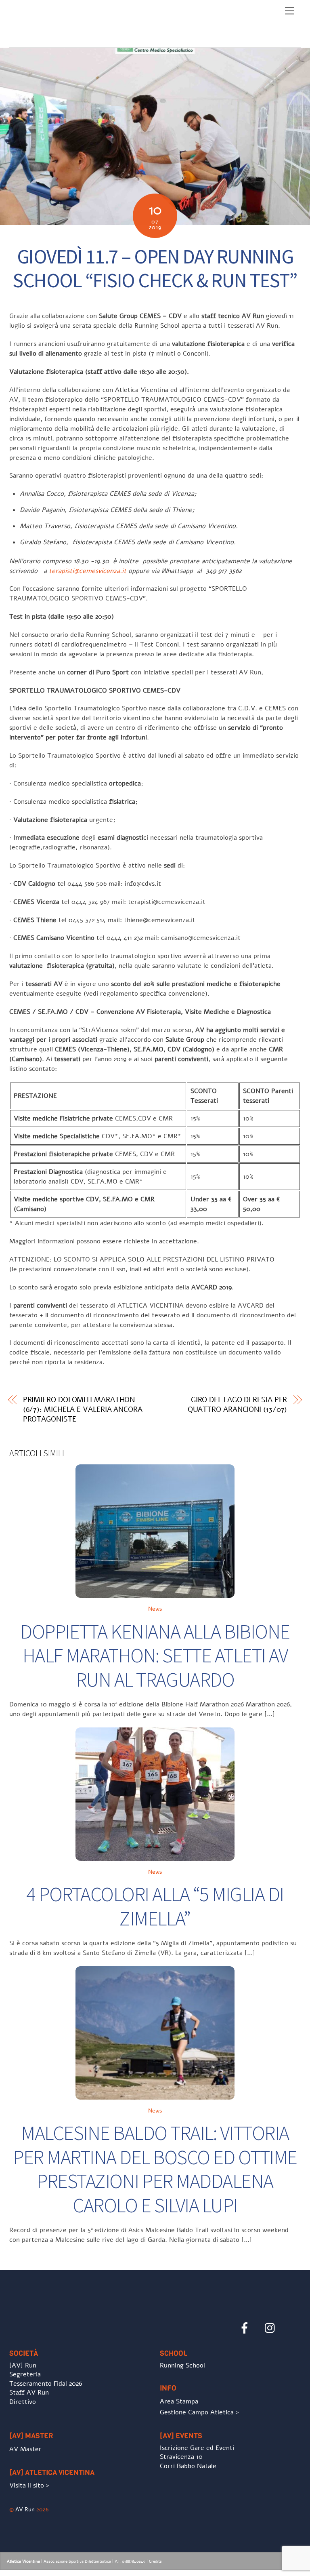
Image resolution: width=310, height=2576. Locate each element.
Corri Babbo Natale (188, 2466)
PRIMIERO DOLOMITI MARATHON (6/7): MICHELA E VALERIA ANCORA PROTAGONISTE (83, 1409)
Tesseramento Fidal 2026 (46, 2384)
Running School (182, 2365)
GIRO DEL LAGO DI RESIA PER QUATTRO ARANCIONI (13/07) (238, 1405)
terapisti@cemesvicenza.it (88, 571)
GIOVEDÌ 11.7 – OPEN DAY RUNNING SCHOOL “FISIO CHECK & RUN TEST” (155, 269)
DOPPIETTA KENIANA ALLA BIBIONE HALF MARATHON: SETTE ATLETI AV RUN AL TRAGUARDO (155, 1656)
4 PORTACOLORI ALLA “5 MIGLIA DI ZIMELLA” (155, 1906)
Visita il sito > (29, 2485)
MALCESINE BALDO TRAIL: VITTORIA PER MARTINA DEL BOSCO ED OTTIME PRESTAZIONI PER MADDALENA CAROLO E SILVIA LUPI (155, 2169)
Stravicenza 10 (181, 2457)
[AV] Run (23, 2365)
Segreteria (25, 2374)
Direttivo (23, 2402)
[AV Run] (56, 39)
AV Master (25, 2449)
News (155, 1609)
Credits (155, 2561)
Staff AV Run (29, 2393)
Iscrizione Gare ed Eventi (197, 2448)
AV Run (25, 2509)
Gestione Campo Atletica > (199, 2412)
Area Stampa (179, 2401)
